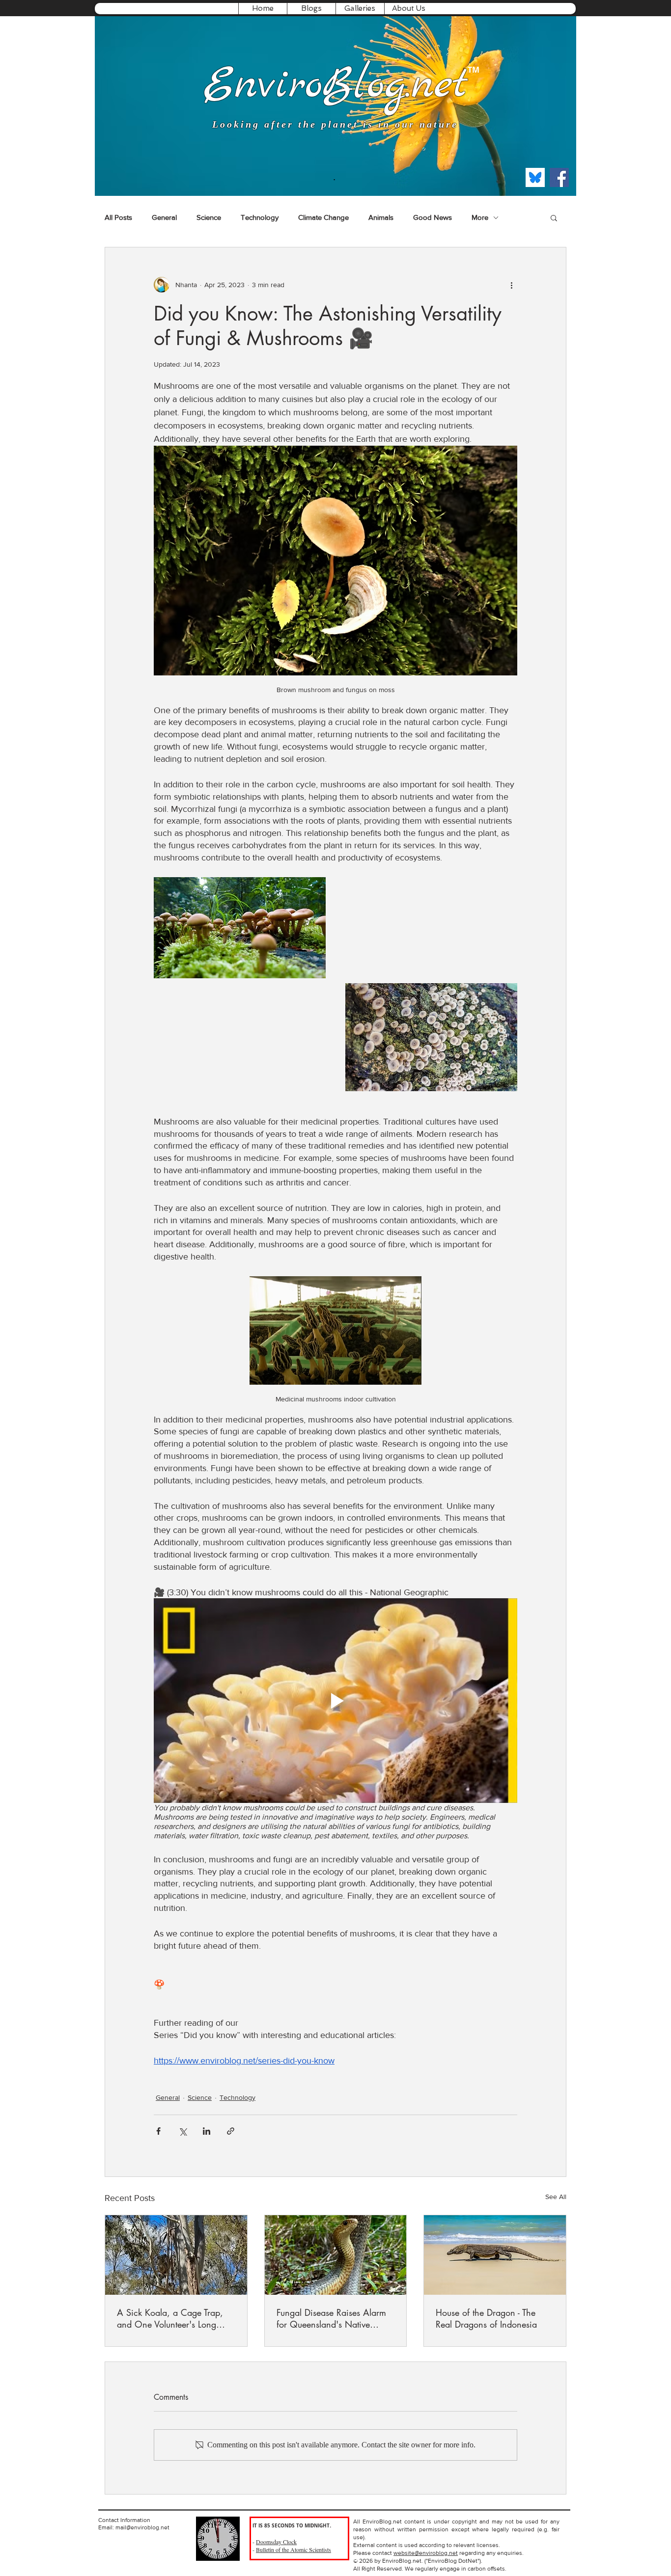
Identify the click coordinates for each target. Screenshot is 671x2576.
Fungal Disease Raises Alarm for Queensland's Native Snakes (331, 2318)
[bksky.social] (535, 177)
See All (556, 2197)
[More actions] (511, 285)
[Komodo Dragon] (495, 2255)
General (164, 217)
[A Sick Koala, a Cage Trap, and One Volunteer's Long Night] (176, 2255)
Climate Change (323, 217)
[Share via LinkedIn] (207, 2131)
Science (209, 217)
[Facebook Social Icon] (559, 177)
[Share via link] (231, 2131)
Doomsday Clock (276, 2542)
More (480, 217)
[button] (311, 9)
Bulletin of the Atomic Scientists (294, 2549)
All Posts (118, 217)
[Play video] (335, 1700)
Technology (260, 217)
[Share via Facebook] (158, 2131)
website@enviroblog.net (426, 2553)
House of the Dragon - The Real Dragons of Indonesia (486, 2318)
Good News (433, 217)
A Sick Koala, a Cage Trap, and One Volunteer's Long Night (170, 2318)
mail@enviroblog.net (142, 2527)
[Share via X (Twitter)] (182, 2131)
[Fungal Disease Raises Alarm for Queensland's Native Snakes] (336, 2255)
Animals (381, 217)
